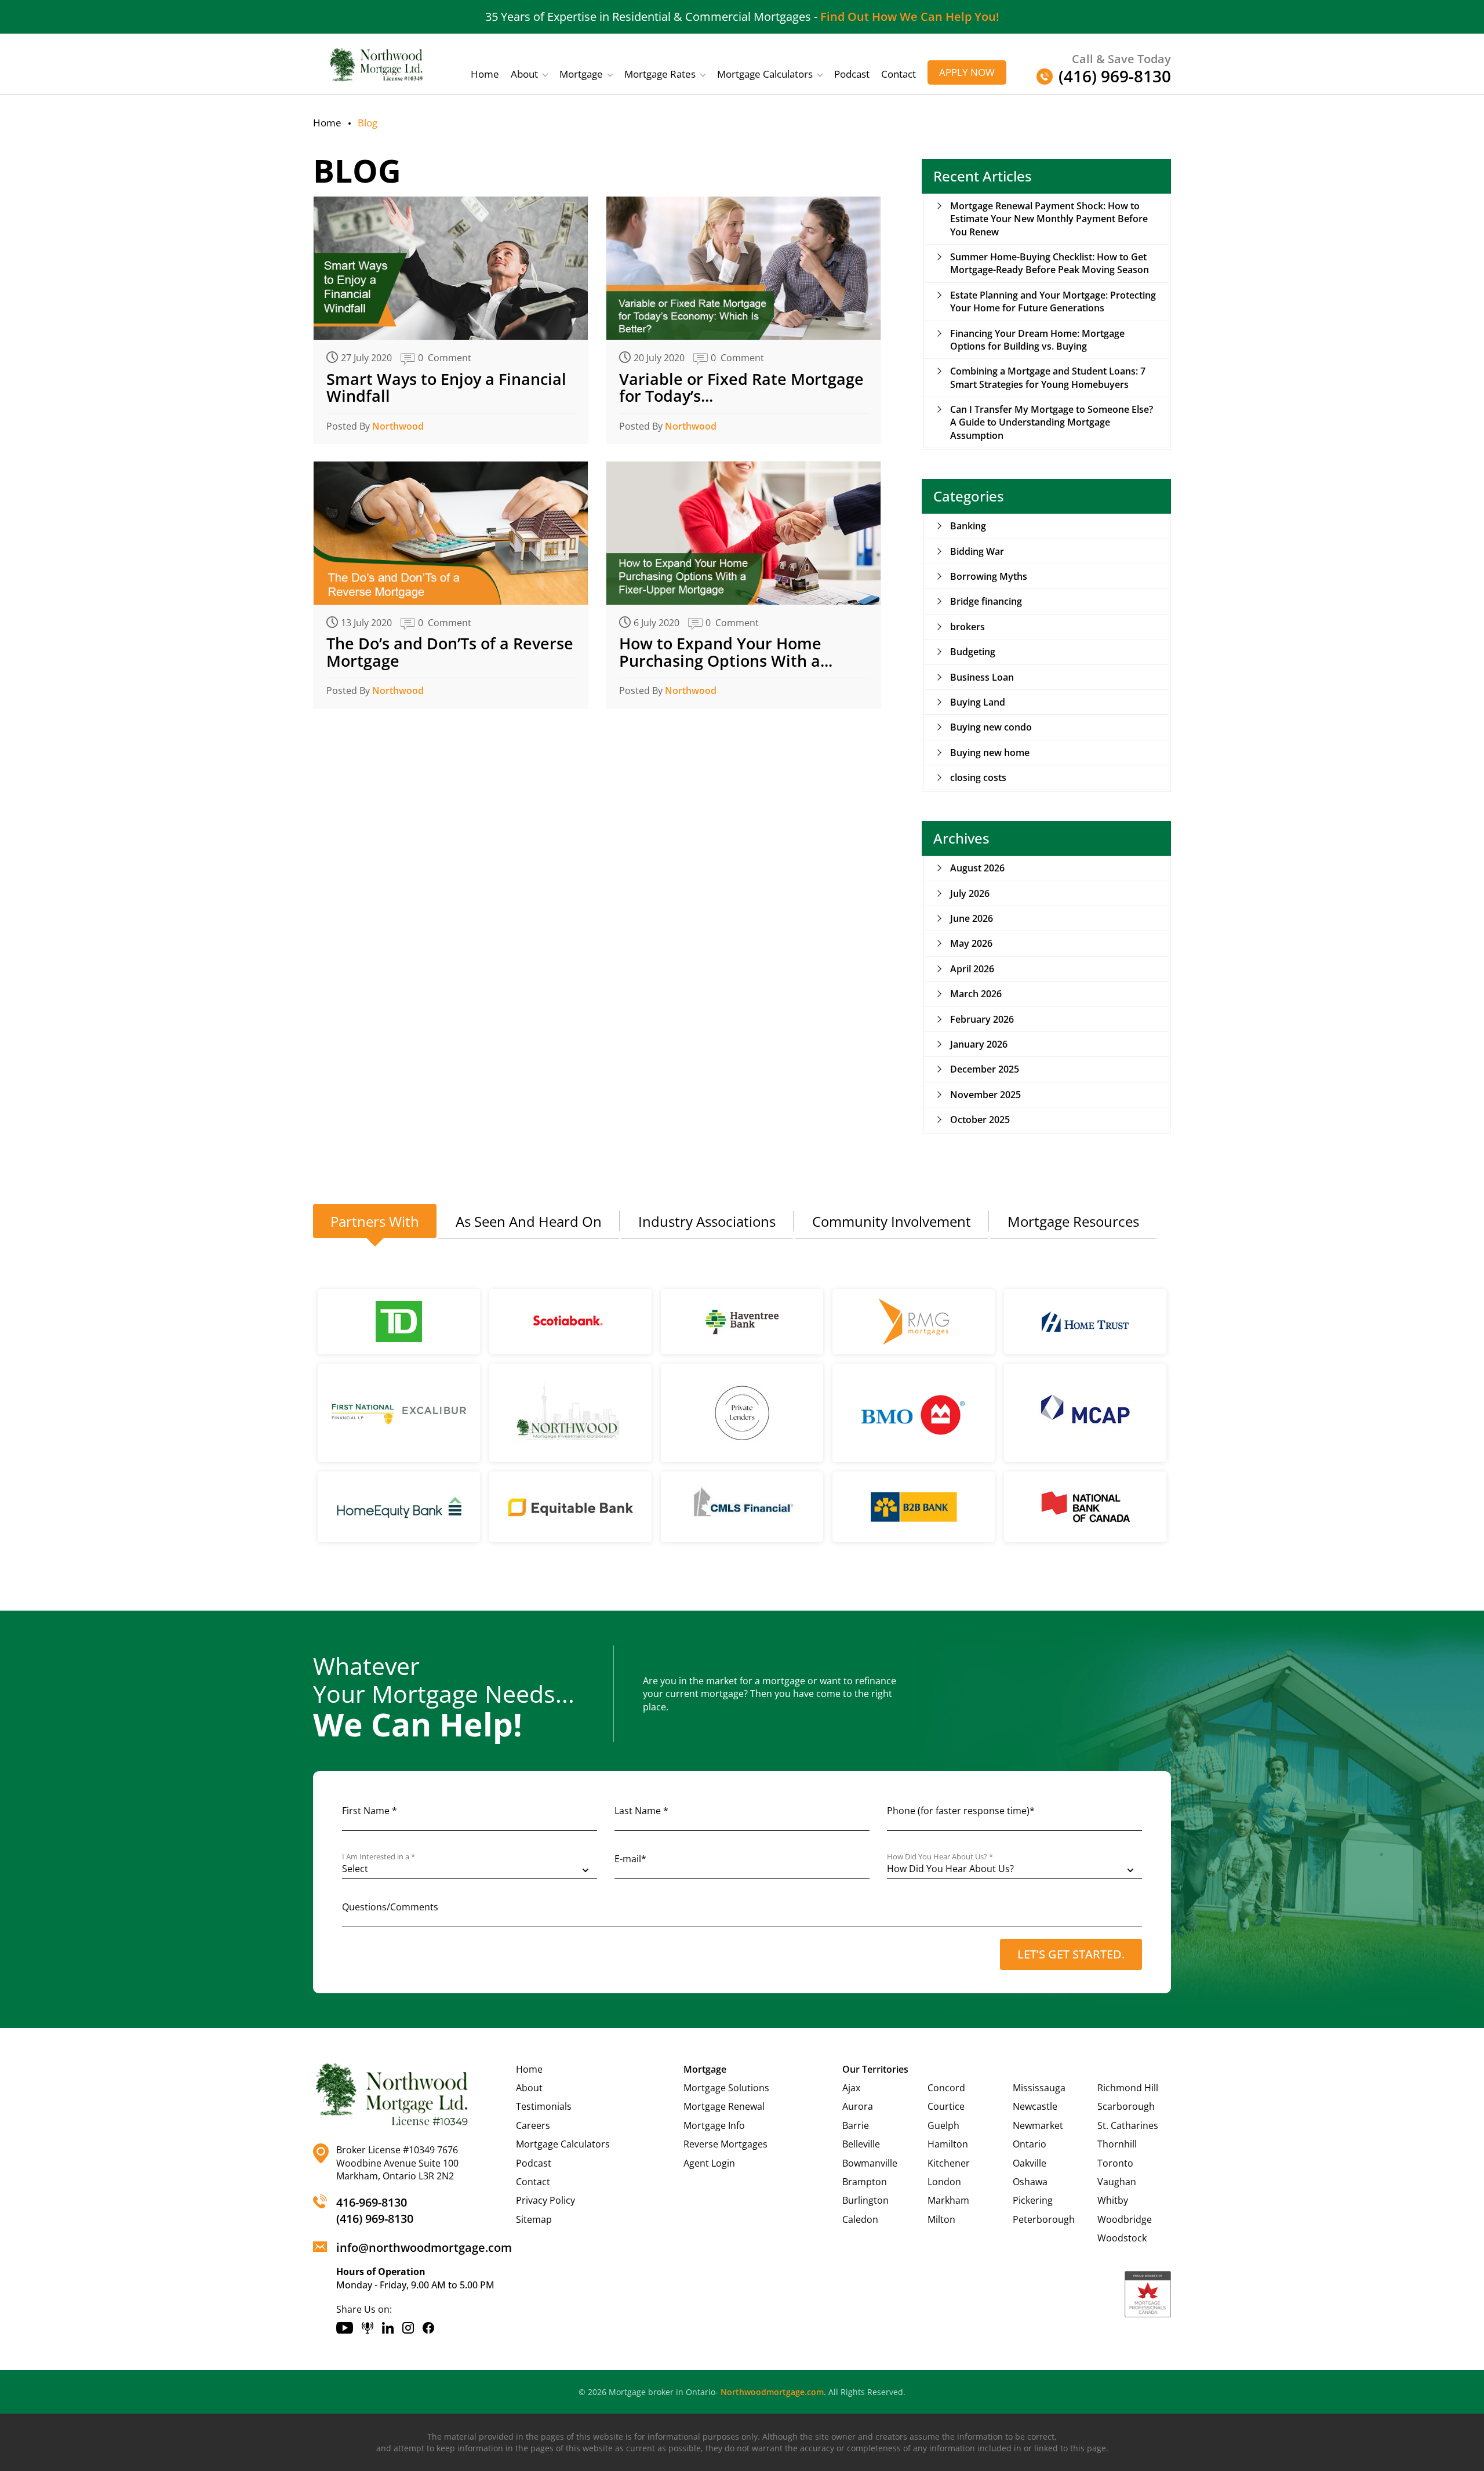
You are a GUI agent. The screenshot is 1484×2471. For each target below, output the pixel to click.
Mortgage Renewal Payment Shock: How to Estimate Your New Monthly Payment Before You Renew (1049, 219)
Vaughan (1117, 2182)
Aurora (858, 2106)
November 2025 (985, 1095)
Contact (899, 74)
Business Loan (982, 677)
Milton (941, 2219)
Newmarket (1038, 2125)
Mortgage (581, 74)
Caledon (860, 2219)
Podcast (852, 74)
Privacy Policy (545, 2200)
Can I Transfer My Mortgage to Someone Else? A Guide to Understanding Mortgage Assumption (1052, 422)
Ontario (1030, 2144)
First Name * (370, 1811)
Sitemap (534, 2219)
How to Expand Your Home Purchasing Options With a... (726, 652)
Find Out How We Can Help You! (910, 17)
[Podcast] (368, 2328)
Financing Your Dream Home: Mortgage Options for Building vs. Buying (1037, 340)
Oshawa (1030, 2182)
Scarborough (1126, 2106)
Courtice (946, 2106)
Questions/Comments (390, 1907)
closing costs (978, 777)
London (944, 2182)
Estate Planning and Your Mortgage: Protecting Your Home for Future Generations (1053, 301)
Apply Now (967, 72)
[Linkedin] (388, 2328)
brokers (967, 627)
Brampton (865, 2182)
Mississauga (1039, 2088)
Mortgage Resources (1073, 1221)
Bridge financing (986, 601)
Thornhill (1117, 2144)
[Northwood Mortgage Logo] (377, 64)
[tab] (375, 1222)
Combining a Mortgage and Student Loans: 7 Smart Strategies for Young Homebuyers (1048, 377)
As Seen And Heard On (529, 1221)
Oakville (1030, 2163)
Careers (533, 2125)
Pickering (1033, 2200)
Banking (968, 526)
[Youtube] (345, 2328)
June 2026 (972, 918)
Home (485, 74)
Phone (961, 1811)
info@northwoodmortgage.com (424, 2247)
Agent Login (709, 2163)
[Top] (1462, 1727)
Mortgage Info (714, 2125)
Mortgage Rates (660, 74)
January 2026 (979, 1044)
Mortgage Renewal (724, 2106)
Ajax (851, 2088)
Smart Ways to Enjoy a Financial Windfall (446, 388)
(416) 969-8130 (375, 2219)
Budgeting (973, 652)
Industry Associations (707, 1221)
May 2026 (971, 943)
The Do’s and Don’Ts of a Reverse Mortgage (450, 652)
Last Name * (641, 1811)
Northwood (398, 426)
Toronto (1115, 2163)
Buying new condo (991, 727)
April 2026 (972, 969)
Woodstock (1122, 2238)
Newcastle (1035, 2106)
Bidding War (977, 551)
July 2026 (970, 893)
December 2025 (985, 1069)
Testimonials (544, 2106)
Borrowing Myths (989, 576)
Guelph (943, 2125)
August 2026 (977, 868)
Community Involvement (892, 1221)
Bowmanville (870, 2163)
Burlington (865, 2200)
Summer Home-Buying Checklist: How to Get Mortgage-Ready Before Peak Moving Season (1050, 263)
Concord (946, 2088)
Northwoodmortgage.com (772, 2392)
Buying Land (978, 702)
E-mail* (630, 1859)
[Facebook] (428, 2328)
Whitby (1113, 2200)
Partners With (375, 1221)
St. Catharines (1128, 2125)
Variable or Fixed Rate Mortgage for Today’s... (741, 388)
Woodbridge (1125, 2219)
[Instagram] (408, 2328)
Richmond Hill (1128, 2088)
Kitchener (949, 2163)
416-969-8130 (372, 2202)
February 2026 (982, 1019)
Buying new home (990, 753)
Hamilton (948, 2144)
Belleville (861, 2144)
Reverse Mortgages (725, 2144)
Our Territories (875, 2069)
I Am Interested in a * (379, 1857)
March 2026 (976, 994)
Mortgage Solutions (726, 2088)
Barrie (856, 2125)
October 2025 (980, 1120)
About (524, 74)
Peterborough (1044, 2219)
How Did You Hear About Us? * (940, 1857)
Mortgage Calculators (765, 74)
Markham (948, 2200)
